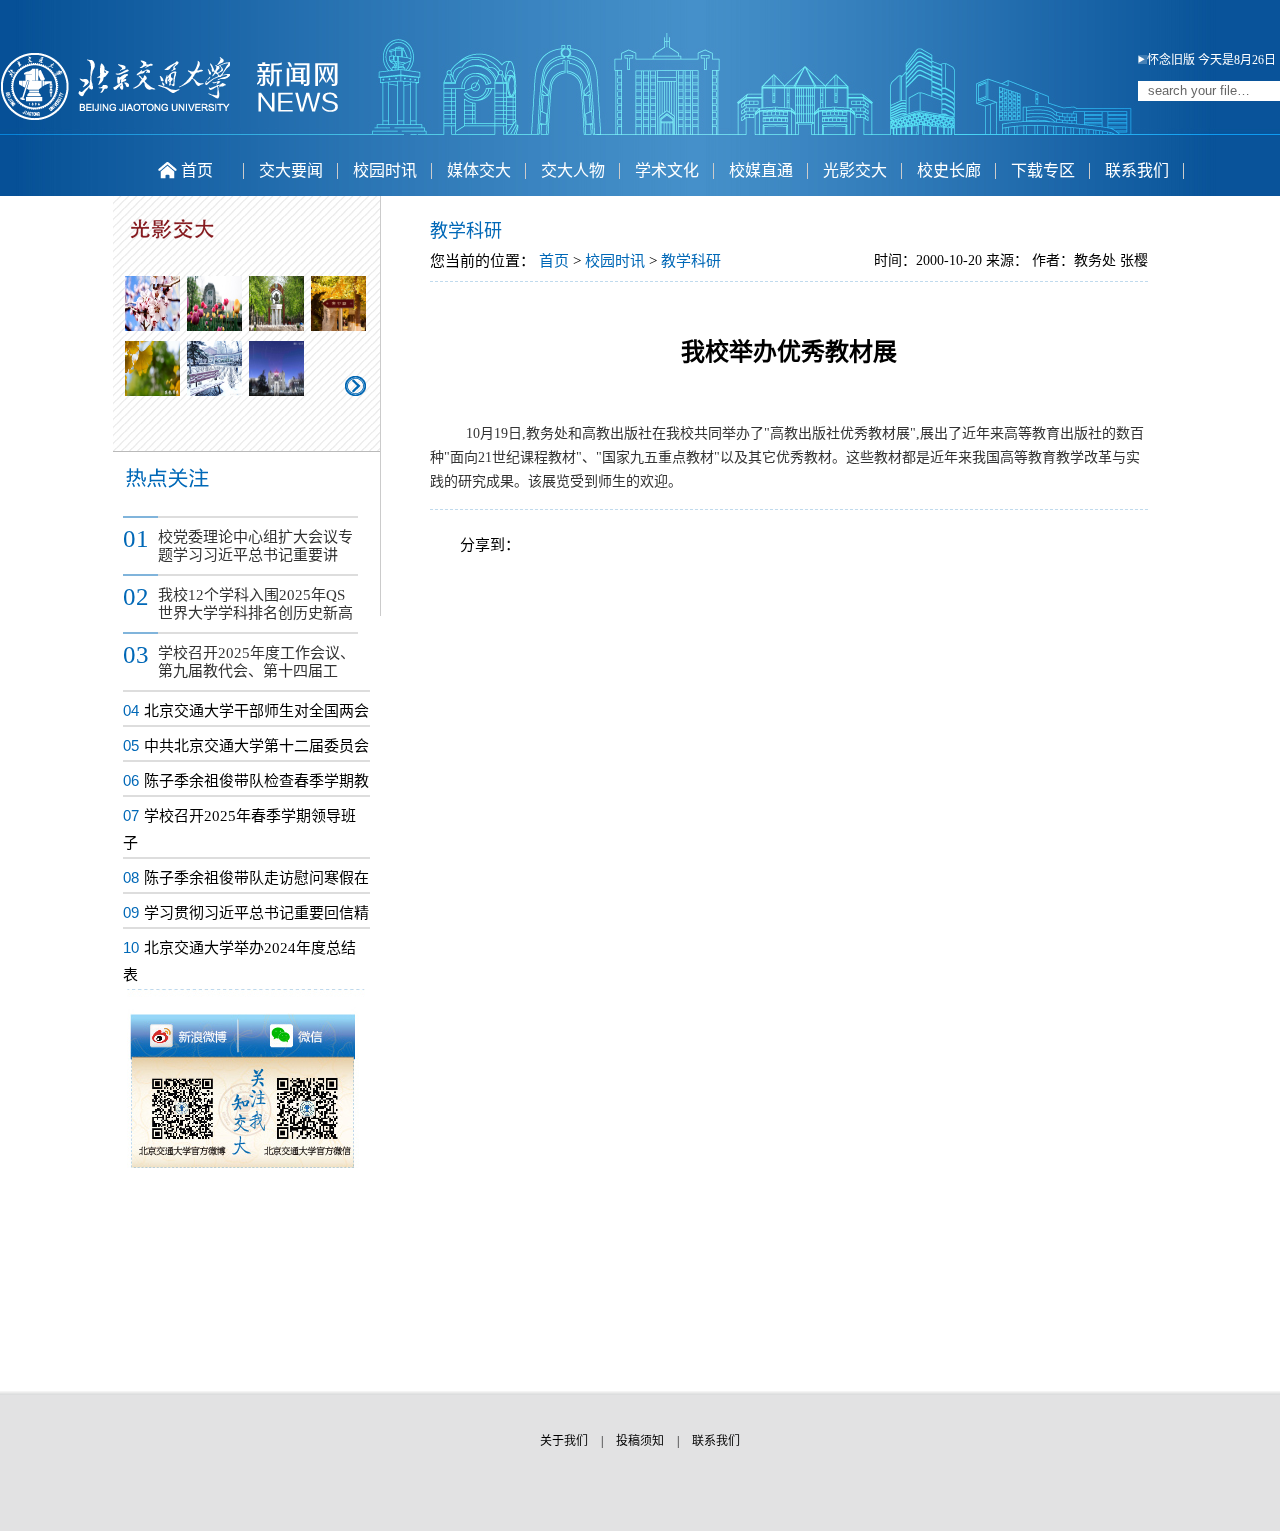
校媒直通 (761, 170)
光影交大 (855, 170)
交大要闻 (291, 170)
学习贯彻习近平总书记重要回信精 (256, 913)
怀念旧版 (1171, 60)
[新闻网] (170, 117)
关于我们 (564, 1441)
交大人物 (573, 170)
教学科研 (691, 261)
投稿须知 (640, 1441)
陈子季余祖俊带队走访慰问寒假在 (256, 878)
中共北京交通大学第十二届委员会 (256, 746)
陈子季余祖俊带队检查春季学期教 (256, 781)
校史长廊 (949, 170)
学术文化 (667, 170)
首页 (197, 170)
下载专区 (1043, 170)
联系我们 (1137, 170)
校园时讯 (385, 170)
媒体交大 (479, 170)
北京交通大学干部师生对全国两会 (256, 711)
